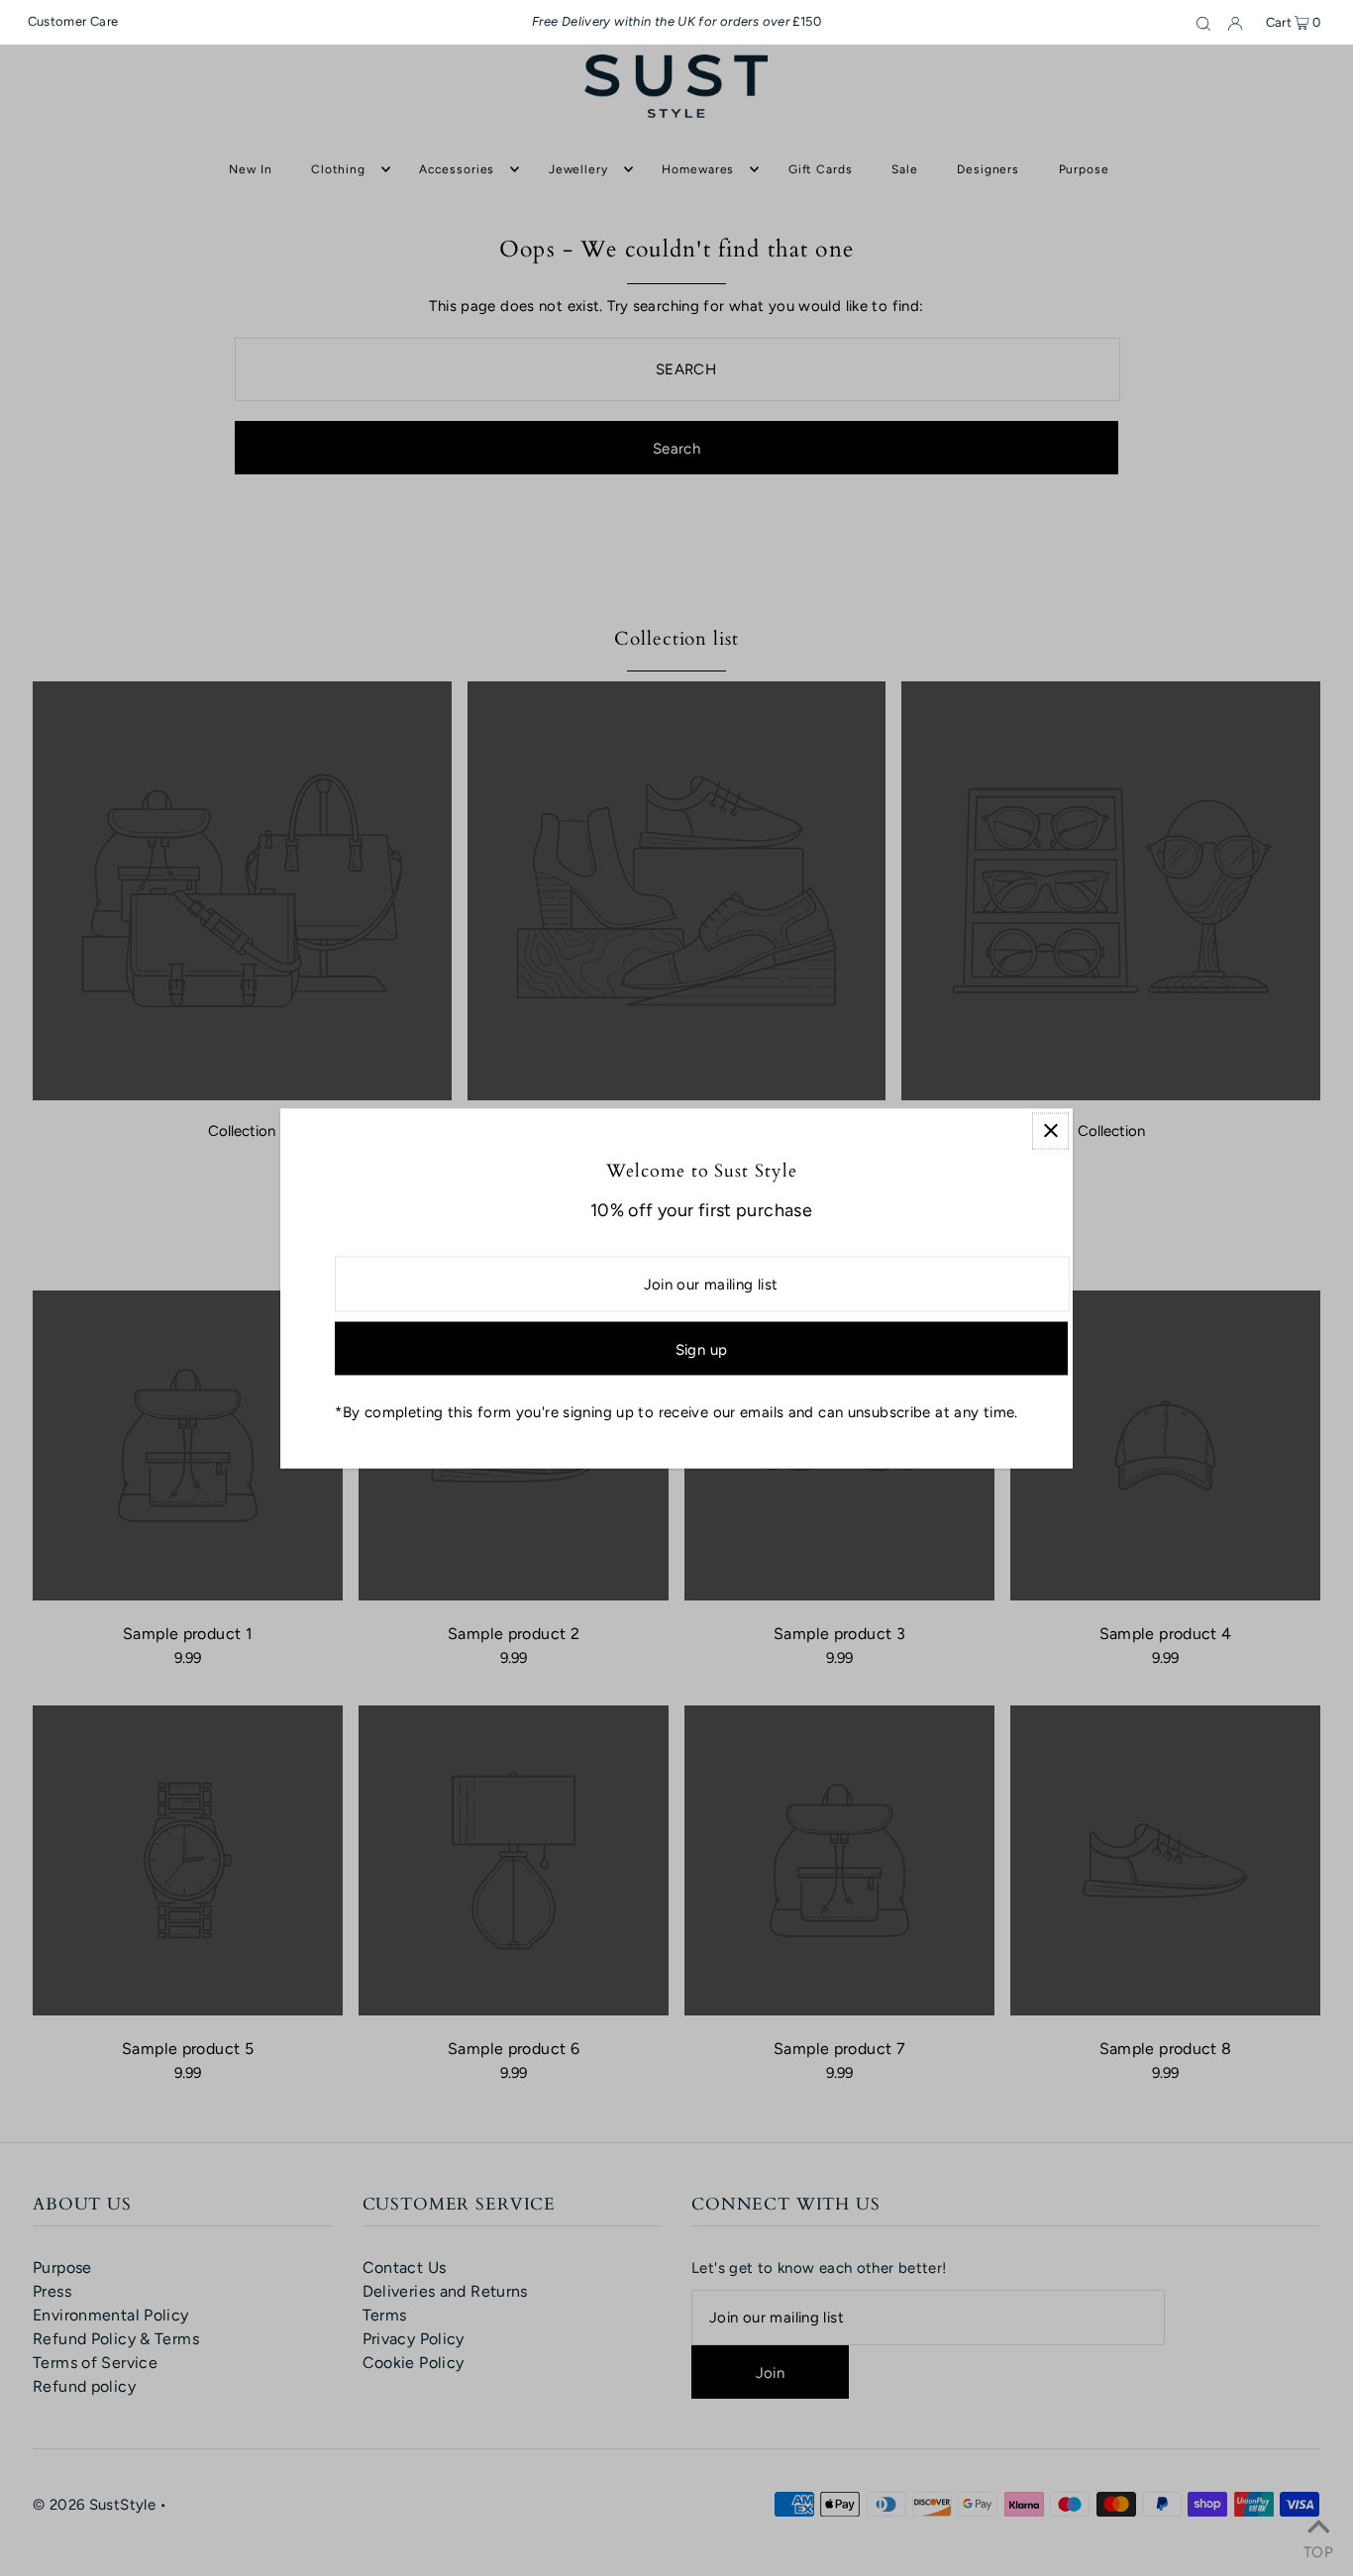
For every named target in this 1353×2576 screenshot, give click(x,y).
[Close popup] (1050, 1131)
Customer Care (73, 21)
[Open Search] (1203, 23)
